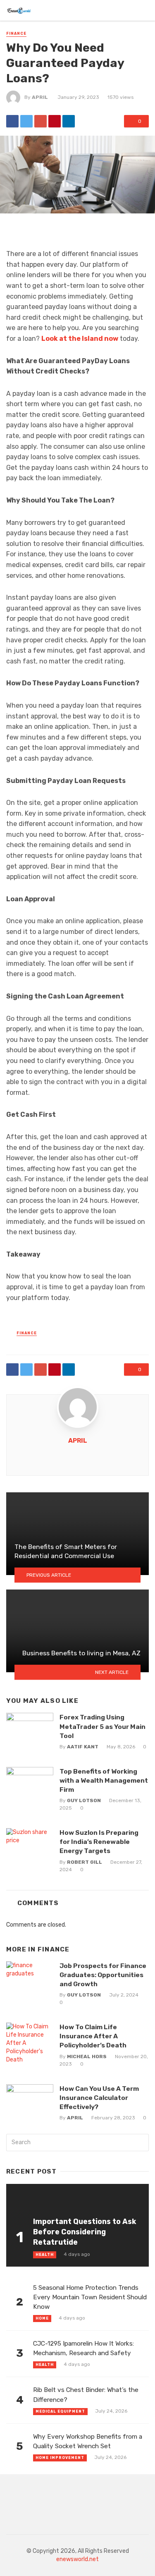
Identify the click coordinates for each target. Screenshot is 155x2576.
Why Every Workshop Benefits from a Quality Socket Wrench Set (88, 2441)
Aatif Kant (83, 1747)
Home (42, 2318)
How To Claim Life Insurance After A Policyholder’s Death (93, 2036)
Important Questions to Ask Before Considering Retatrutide (85, 2232)
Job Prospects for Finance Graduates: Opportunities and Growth (103, 1975)
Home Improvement (60, 2458)
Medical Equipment (60, 2411)
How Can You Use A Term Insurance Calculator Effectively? (99, 2098)
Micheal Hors (87, 2056)
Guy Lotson (84, 1800)
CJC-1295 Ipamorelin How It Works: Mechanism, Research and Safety (83, 2348)
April (40, 97)
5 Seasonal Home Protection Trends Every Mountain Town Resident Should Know (90, 2297)
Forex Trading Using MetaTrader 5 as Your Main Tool (103, 1726)
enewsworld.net (77, 2559)
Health (45, 2255)
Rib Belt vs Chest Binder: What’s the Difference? (86, 2395)
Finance (16, 34)
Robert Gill (85, 1862)
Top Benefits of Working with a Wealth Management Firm (104, 1780)
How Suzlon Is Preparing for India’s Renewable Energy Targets (99, 1842)
